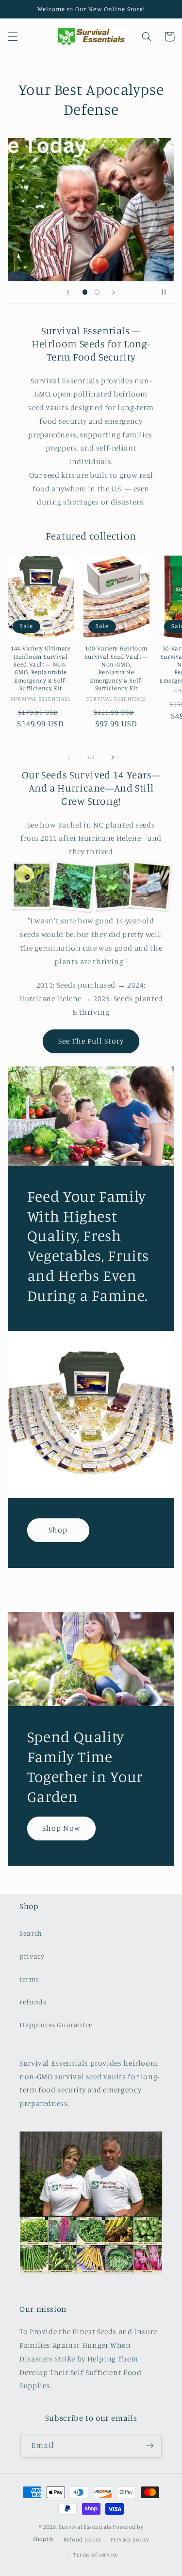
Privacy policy (130, 2540)
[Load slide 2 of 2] (97, 292)
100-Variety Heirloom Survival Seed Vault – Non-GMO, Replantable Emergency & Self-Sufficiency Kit (116, 668)
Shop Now (61, 1828)
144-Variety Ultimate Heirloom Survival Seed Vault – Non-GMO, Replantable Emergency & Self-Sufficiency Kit (41, 668)
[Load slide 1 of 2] (85, 292)
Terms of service (96, 2555)
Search (31, 1933)
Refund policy (83, 2540)
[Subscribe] (150, 2446)
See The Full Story (91, 1041)
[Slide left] (69, 757)
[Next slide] (114, 292)
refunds (33, 2002)
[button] (13, 36)
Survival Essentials (85, 2527)
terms (29, 1979)
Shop (58, 1530)
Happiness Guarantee (56, 2025)
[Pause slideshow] (164, 292)
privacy (32, 1956)
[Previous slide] (68, 292)
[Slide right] (113, 757)
